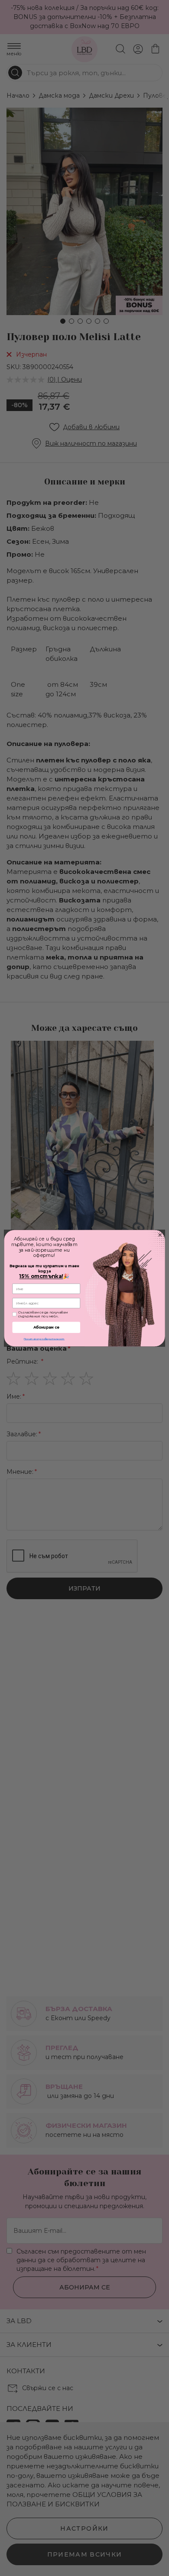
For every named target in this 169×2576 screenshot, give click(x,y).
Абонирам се (46, 1327)
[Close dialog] (160, 1235)
